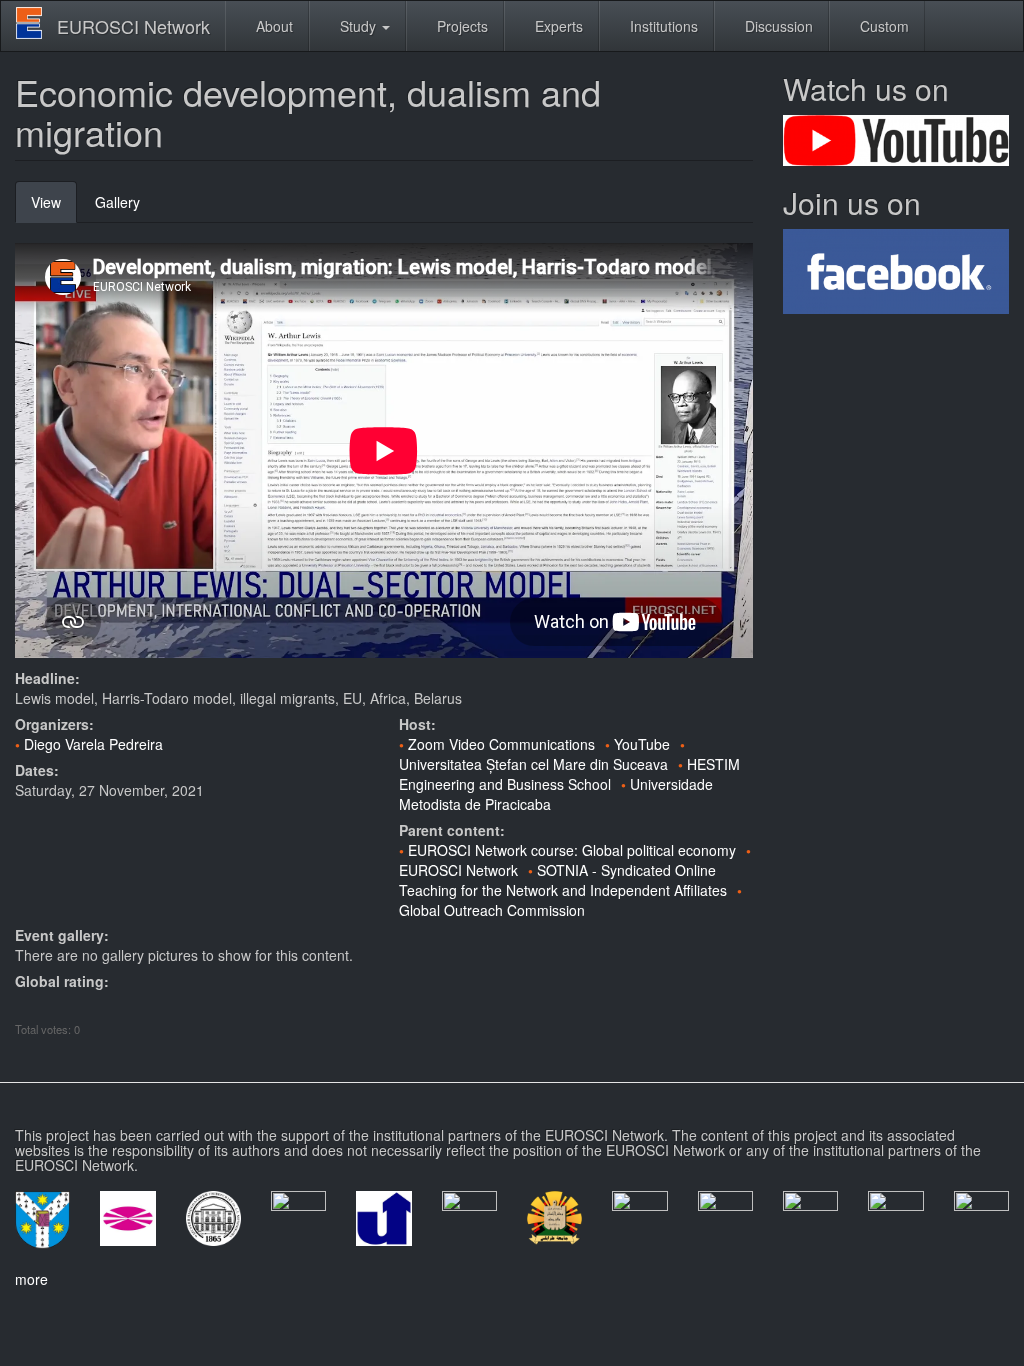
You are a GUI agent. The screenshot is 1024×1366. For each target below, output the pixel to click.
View (54, 207)
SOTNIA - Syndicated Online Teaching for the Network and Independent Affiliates (563, 880)
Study (358, 26)
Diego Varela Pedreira (93, 744)
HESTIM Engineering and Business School (569, 774)
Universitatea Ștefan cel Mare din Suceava (533, 764)
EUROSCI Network (133, 26)
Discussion (777, 26)
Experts (557, 26)
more (31, 1279)
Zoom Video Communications (501, 744)
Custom (882, 26)
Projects (460, 26)
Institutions (662, 26)
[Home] (36, 23)
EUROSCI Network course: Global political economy (572, 850)
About (272, 26)
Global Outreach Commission (492, 910)
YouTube (642, 744)
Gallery (117, 202)
